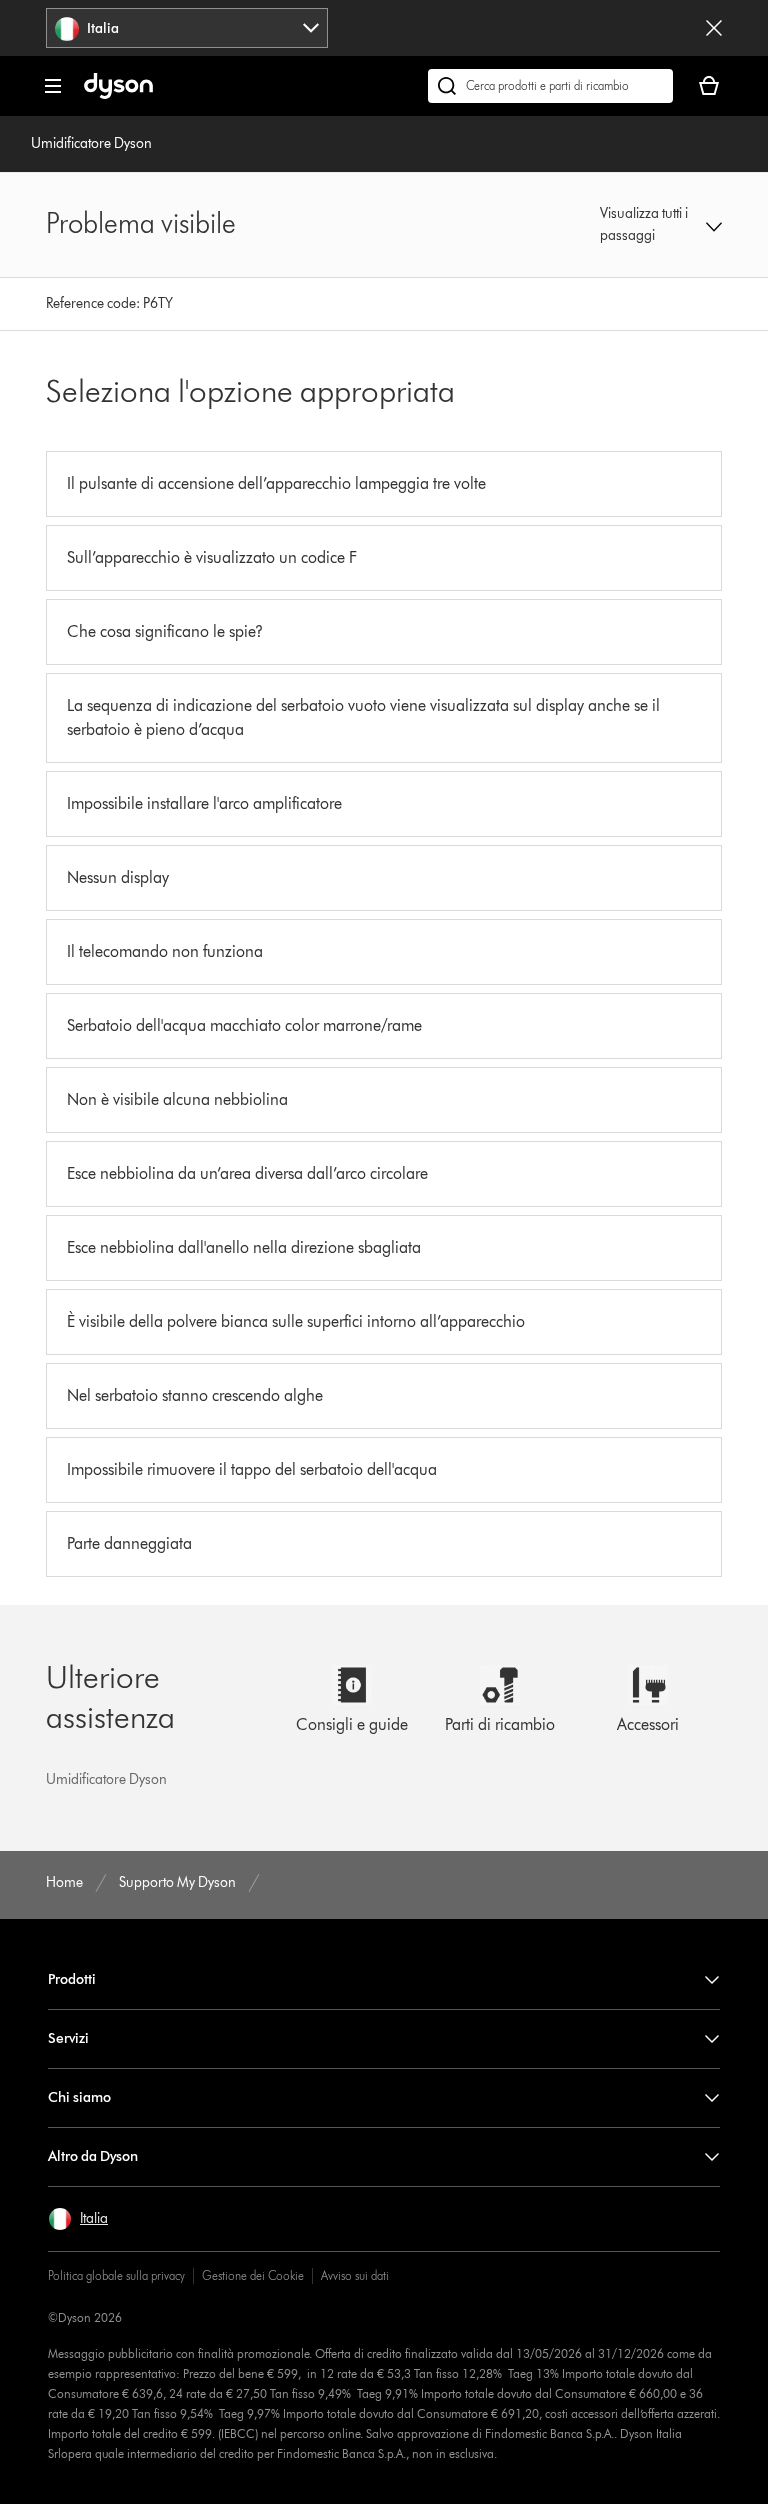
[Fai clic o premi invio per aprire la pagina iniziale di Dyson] (118, 94)
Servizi (68, 2038)
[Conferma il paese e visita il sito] (714, 28)
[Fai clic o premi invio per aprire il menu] (53, 86)
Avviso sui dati (355, 2275)
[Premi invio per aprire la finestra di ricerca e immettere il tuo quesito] (550, 86)
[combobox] (187, 28)
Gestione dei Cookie (253, 2275)
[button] (661, 225)
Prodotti (72, 1979)
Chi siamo (79, 2097)
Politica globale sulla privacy (116, 2275)
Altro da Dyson (93, 2156)
